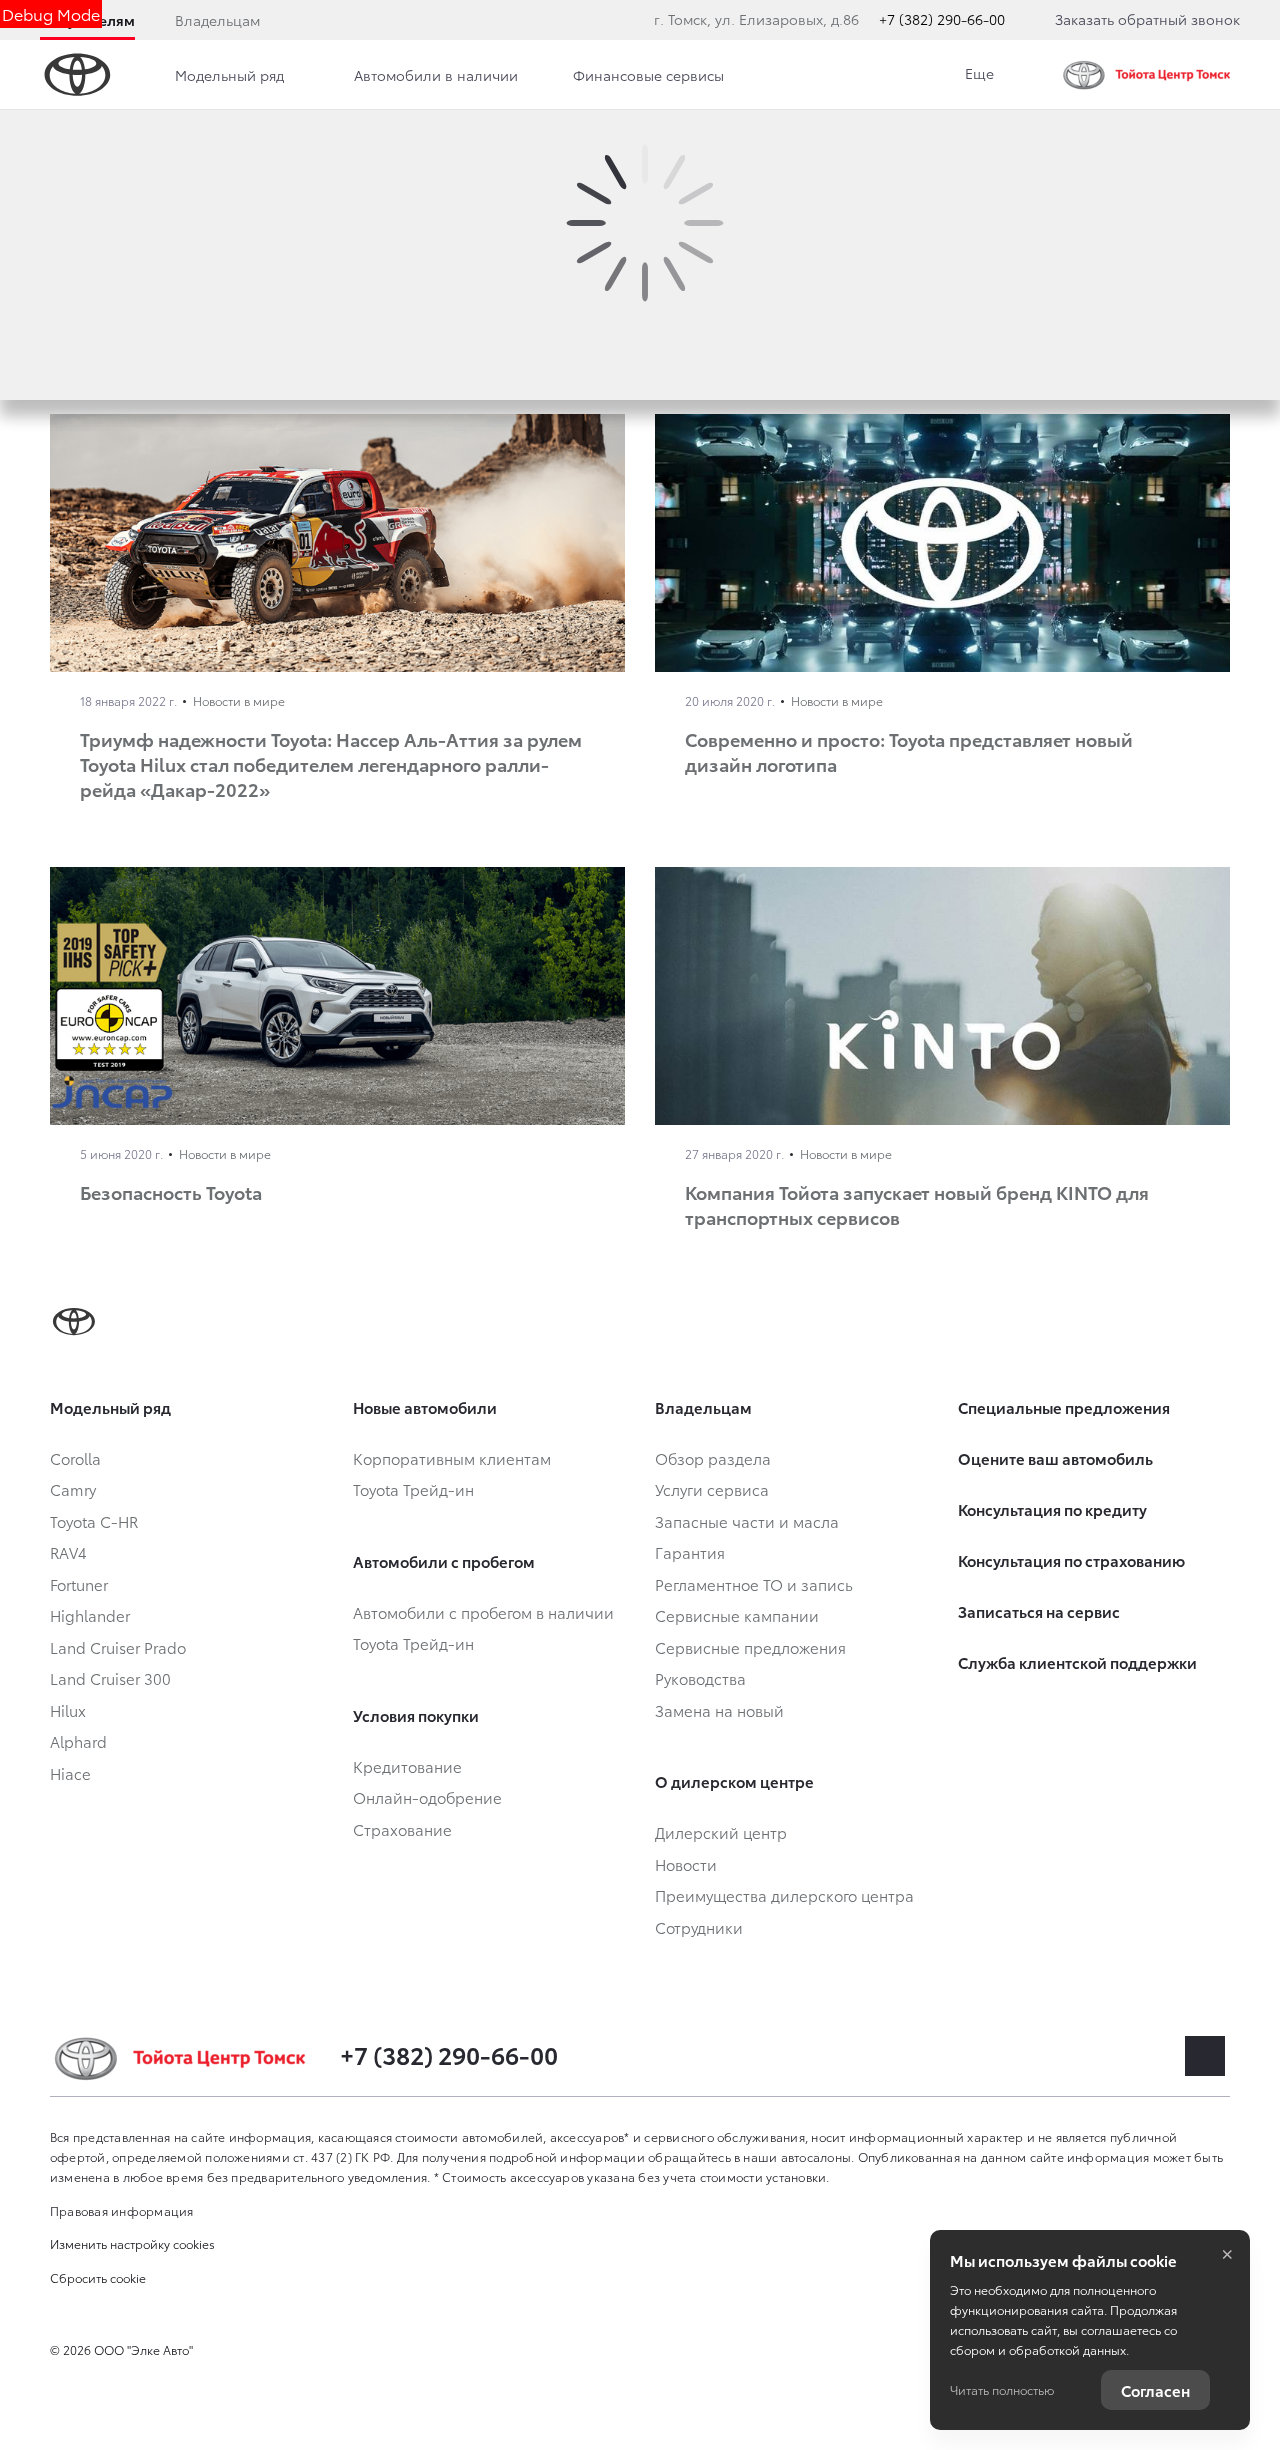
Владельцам (217, 20)
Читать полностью (1002, 2389)
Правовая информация (122, 2210)
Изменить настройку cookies (132, 2243)
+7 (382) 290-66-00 (942, 19)
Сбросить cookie (98, 2277)
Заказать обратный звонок (1147, 19)
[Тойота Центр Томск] (1150, 75)
